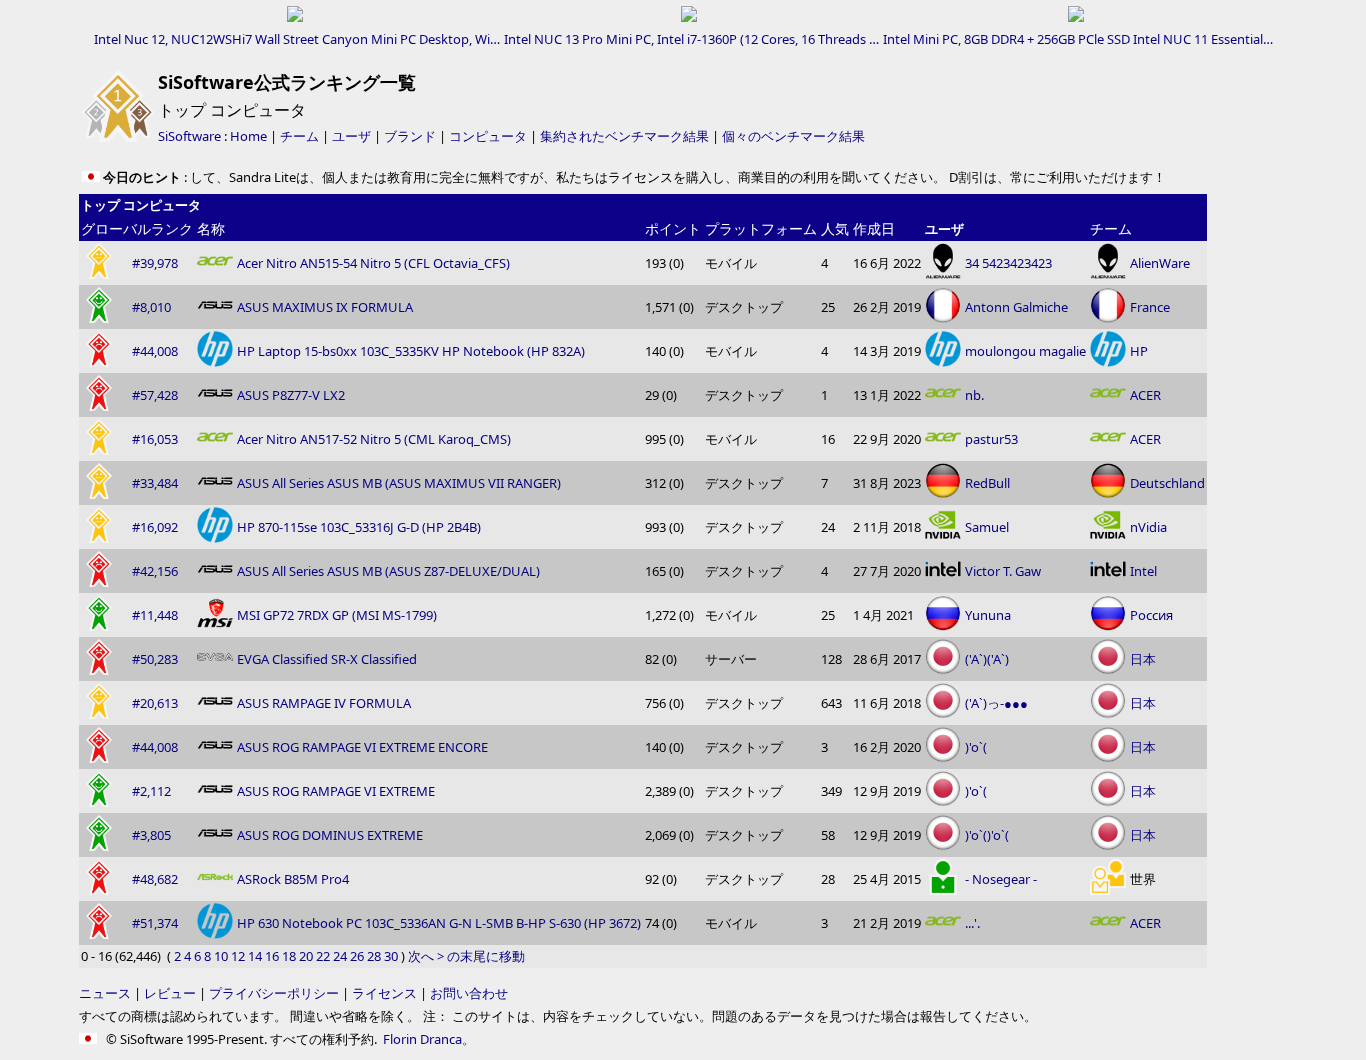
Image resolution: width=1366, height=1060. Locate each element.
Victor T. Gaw (1003, 571)
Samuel (987, 527)
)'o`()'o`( (987, 835)
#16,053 (155, 439)
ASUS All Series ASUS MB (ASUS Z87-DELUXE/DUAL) (388, 571)
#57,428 (155, 395)
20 (306, 956)
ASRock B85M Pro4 (293, 879)
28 (374, 956)
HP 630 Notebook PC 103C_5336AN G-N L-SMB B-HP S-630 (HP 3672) (439, 923)
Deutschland (1167, 483)
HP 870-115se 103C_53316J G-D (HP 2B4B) (359, 527)
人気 (835, 228)
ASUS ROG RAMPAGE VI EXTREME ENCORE (362, 747)
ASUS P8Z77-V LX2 (291, 395)
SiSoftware (189, 136)
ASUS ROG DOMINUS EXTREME (330, 835)
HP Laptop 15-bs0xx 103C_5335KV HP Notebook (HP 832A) (411, 351)
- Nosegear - (1001, 879)
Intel (1143, 571)
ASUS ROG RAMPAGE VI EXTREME (336, 791)
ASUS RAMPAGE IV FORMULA (324, 703)
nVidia (1148, 527)
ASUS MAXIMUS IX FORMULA (325, 307)
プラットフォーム (761, 228)
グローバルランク (137, 228)
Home (248, 136)
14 (255, 956)
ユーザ (351, 136)
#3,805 (151, 835)
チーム (299, 136)
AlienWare (1160, 263)
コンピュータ (488, 136)
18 (289, 956)
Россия (1151, 615)
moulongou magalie (1025, 351)
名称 (211, 228)
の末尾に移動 (486, 956)
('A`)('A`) (987, 659)
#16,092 (155, 527)
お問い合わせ (469, 993)
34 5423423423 (1008, 263)
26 (357, 956)
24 (340, 956)
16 (272, 956)
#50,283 (155, 659)
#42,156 (155, 571)
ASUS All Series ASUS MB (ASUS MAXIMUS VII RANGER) (399, 483)
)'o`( (976, 747)
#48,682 (155, 879)
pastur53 (991, 439)
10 (221, 956)
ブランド (410, 136)
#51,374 (155, 923)
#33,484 (155, 483)
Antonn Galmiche (1016, 307)
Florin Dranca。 (429, 1039)
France (1150, 307)
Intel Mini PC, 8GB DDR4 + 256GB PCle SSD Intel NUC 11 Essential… (1078, 39)
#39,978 (155, 263)
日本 (1143, 659)
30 (391, 956)
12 (238, 956)
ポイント (673, 228)
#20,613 (155, 703)
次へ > (426, 956)
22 (323, 956)
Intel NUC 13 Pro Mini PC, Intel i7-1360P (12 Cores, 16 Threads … (691, 39)
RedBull (987, 483)
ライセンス (384, 993)
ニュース (105, 993)
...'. (972, 923)
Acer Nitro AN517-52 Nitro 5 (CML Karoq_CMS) (374, 439)
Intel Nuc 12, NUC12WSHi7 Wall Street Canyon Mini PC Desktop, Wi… (297, 39)
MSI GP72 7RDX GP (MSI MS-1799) (337, 615)
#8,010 (151, 307)
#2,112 (151, 791)
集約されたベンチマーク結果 (624, 136)
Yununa (988, 615)
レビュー (170, 993)
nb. (974, 395)
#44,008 (155, 351)
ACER (1145, 395)
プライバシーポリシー (274, 993)
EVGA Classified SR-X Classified (327, 659)
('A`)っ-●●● (996, 703)
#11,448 (155, 615)
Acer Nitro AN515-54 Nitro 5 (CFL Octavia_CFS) (373, 263)
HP (1139, 351)
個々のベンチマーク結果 (793, 136)
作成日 (874, 228)
